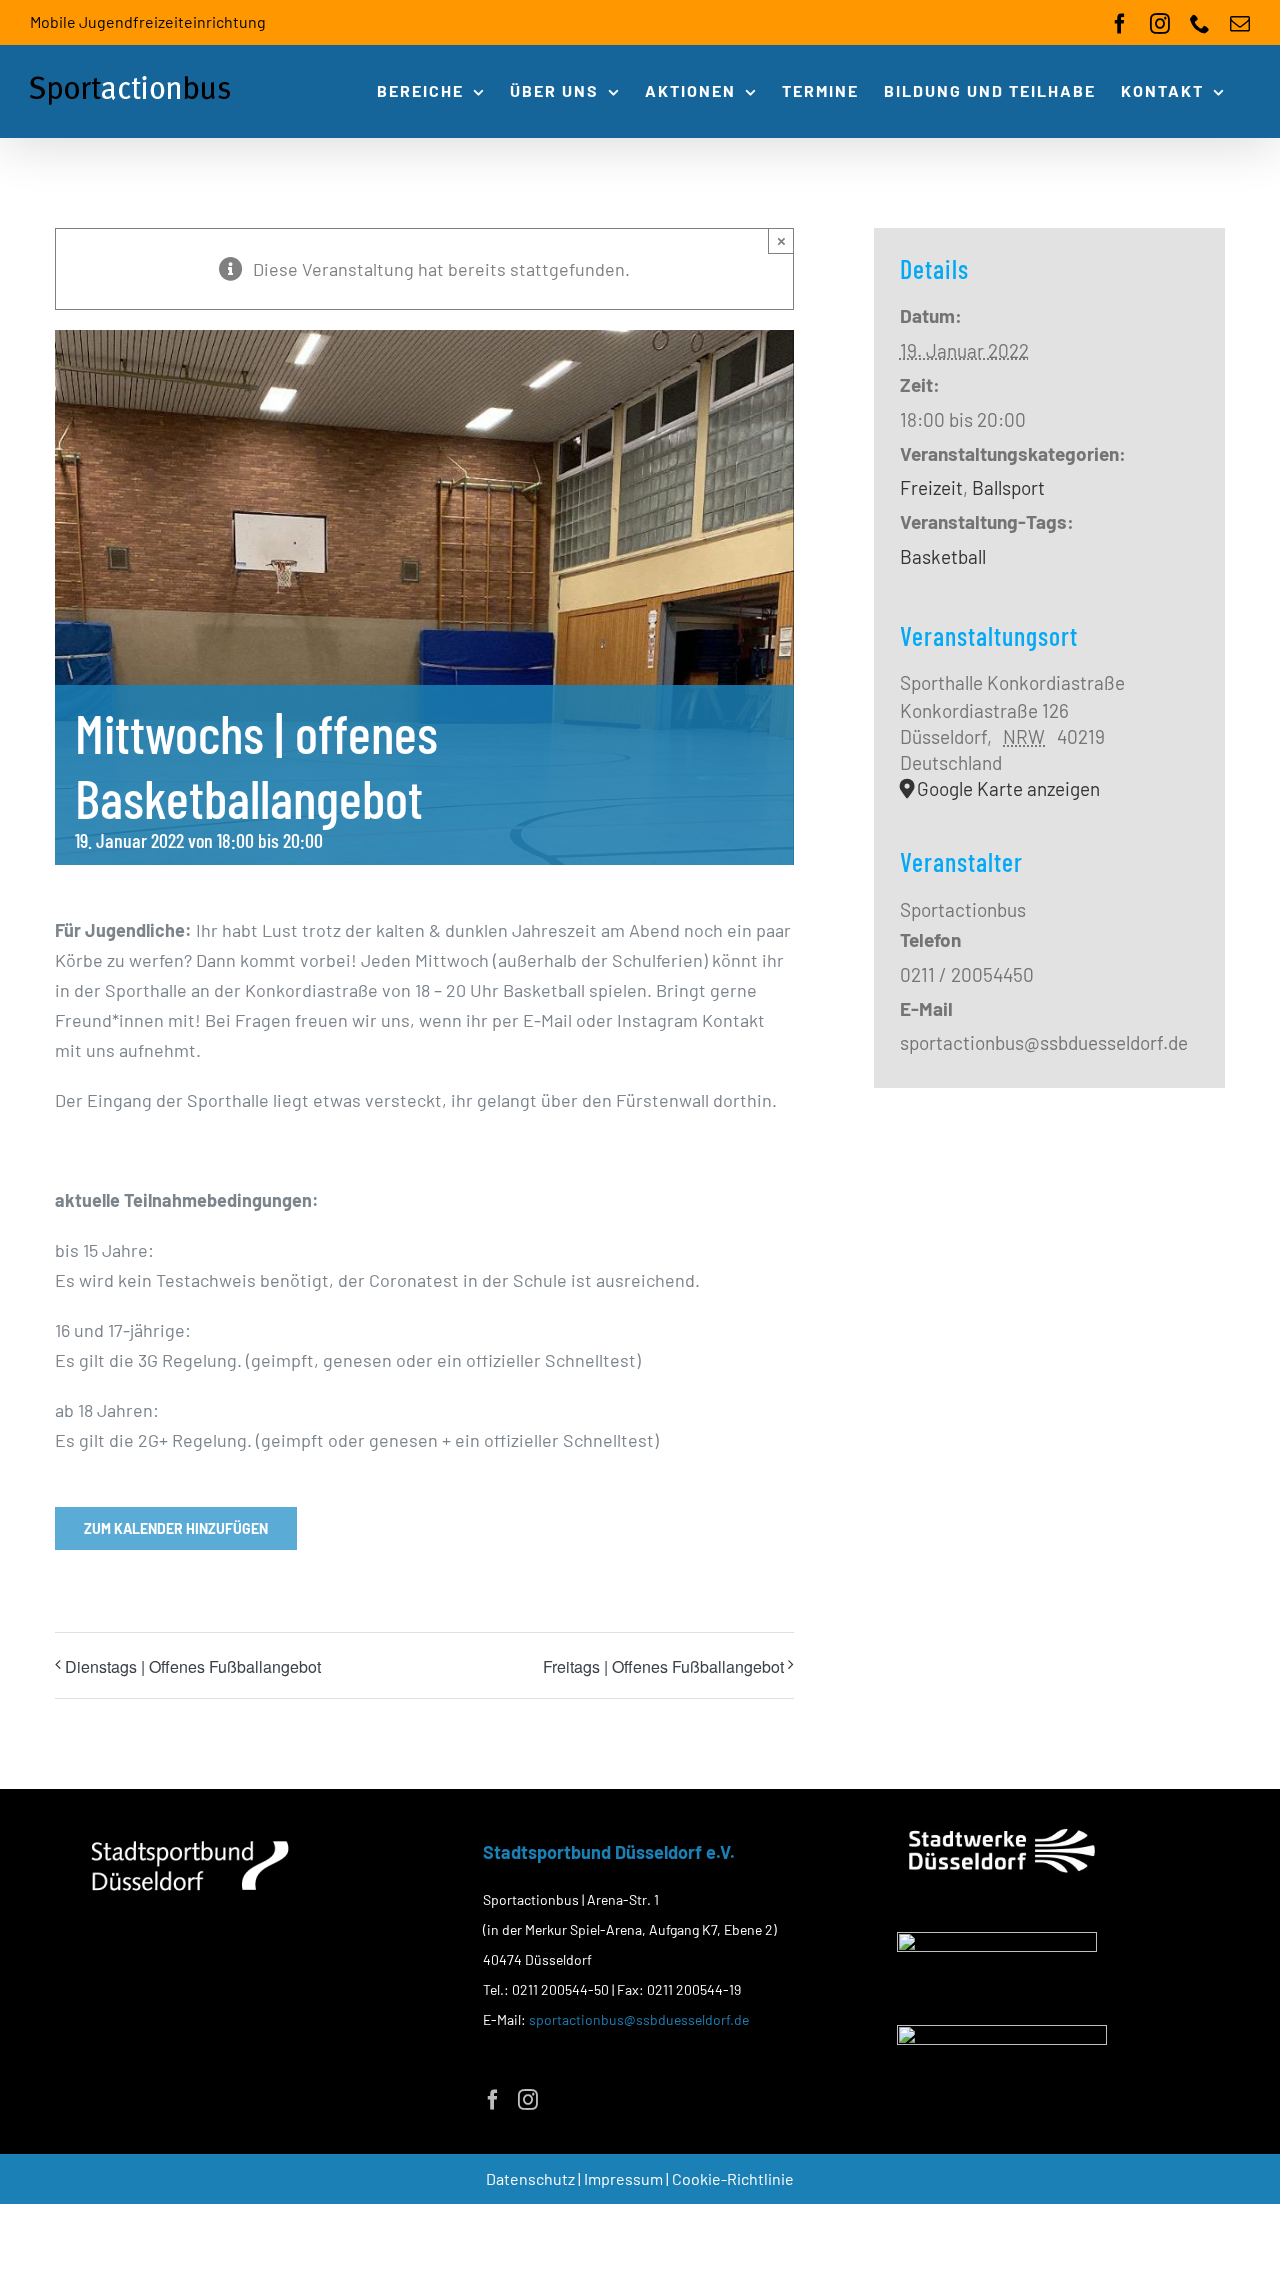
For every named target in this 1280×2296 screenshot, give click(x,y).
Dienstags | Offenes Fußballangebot (193, 1666)
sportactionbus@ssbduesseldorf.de (639, 2019)
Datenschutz (532, 2178)
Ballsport (1008, 487)
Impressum (625, 2178)
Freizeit (931, 487)
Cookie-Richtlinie (733, 2178)
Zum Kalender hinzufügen (176, 1528)
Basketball (943, 556)
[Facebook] (493, 2100)
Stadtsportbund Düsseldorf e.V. (609, 1852)
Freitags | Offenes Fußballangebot (663, 1666)
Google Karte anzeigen (1008, 788)
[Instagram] (528, 2100)
